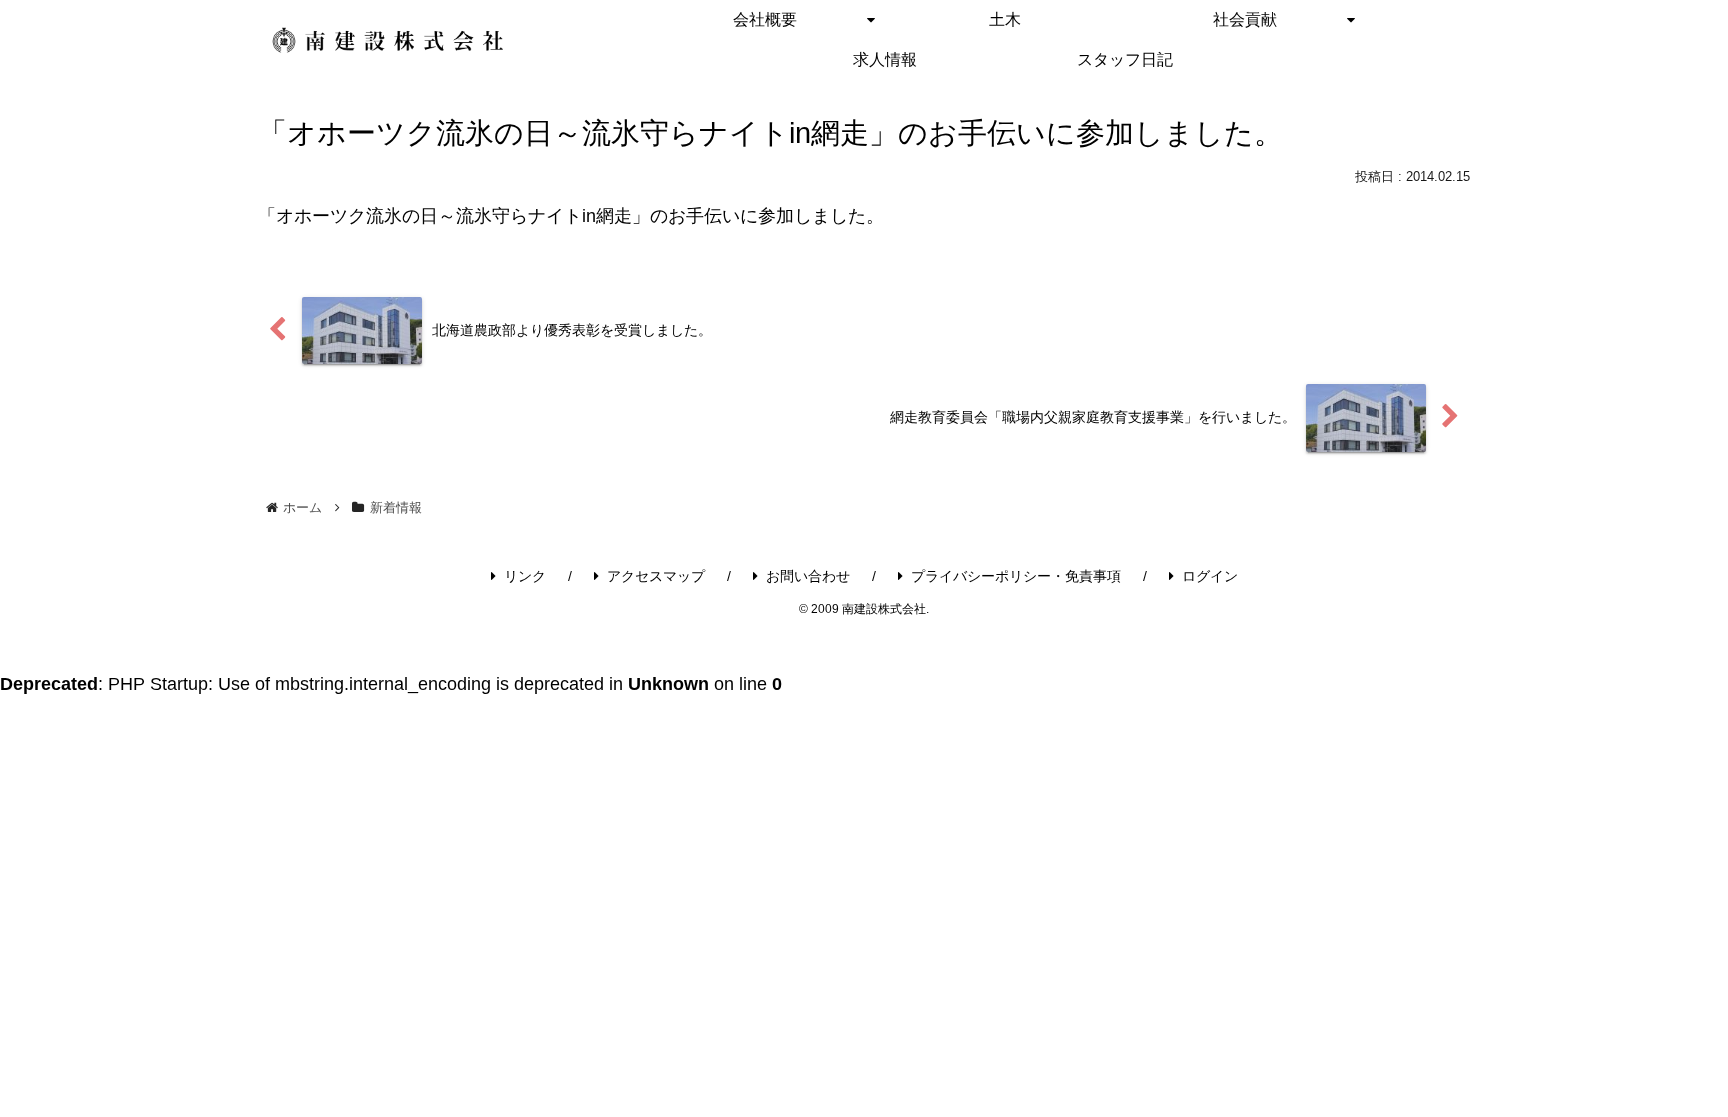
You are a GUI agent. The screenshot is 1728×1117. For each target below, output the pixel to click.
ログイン (1210, 576)
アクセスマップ (656, 576)
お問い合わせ (808, 576)
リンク (525, 576)
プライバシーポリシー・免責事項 (1016, 576)
